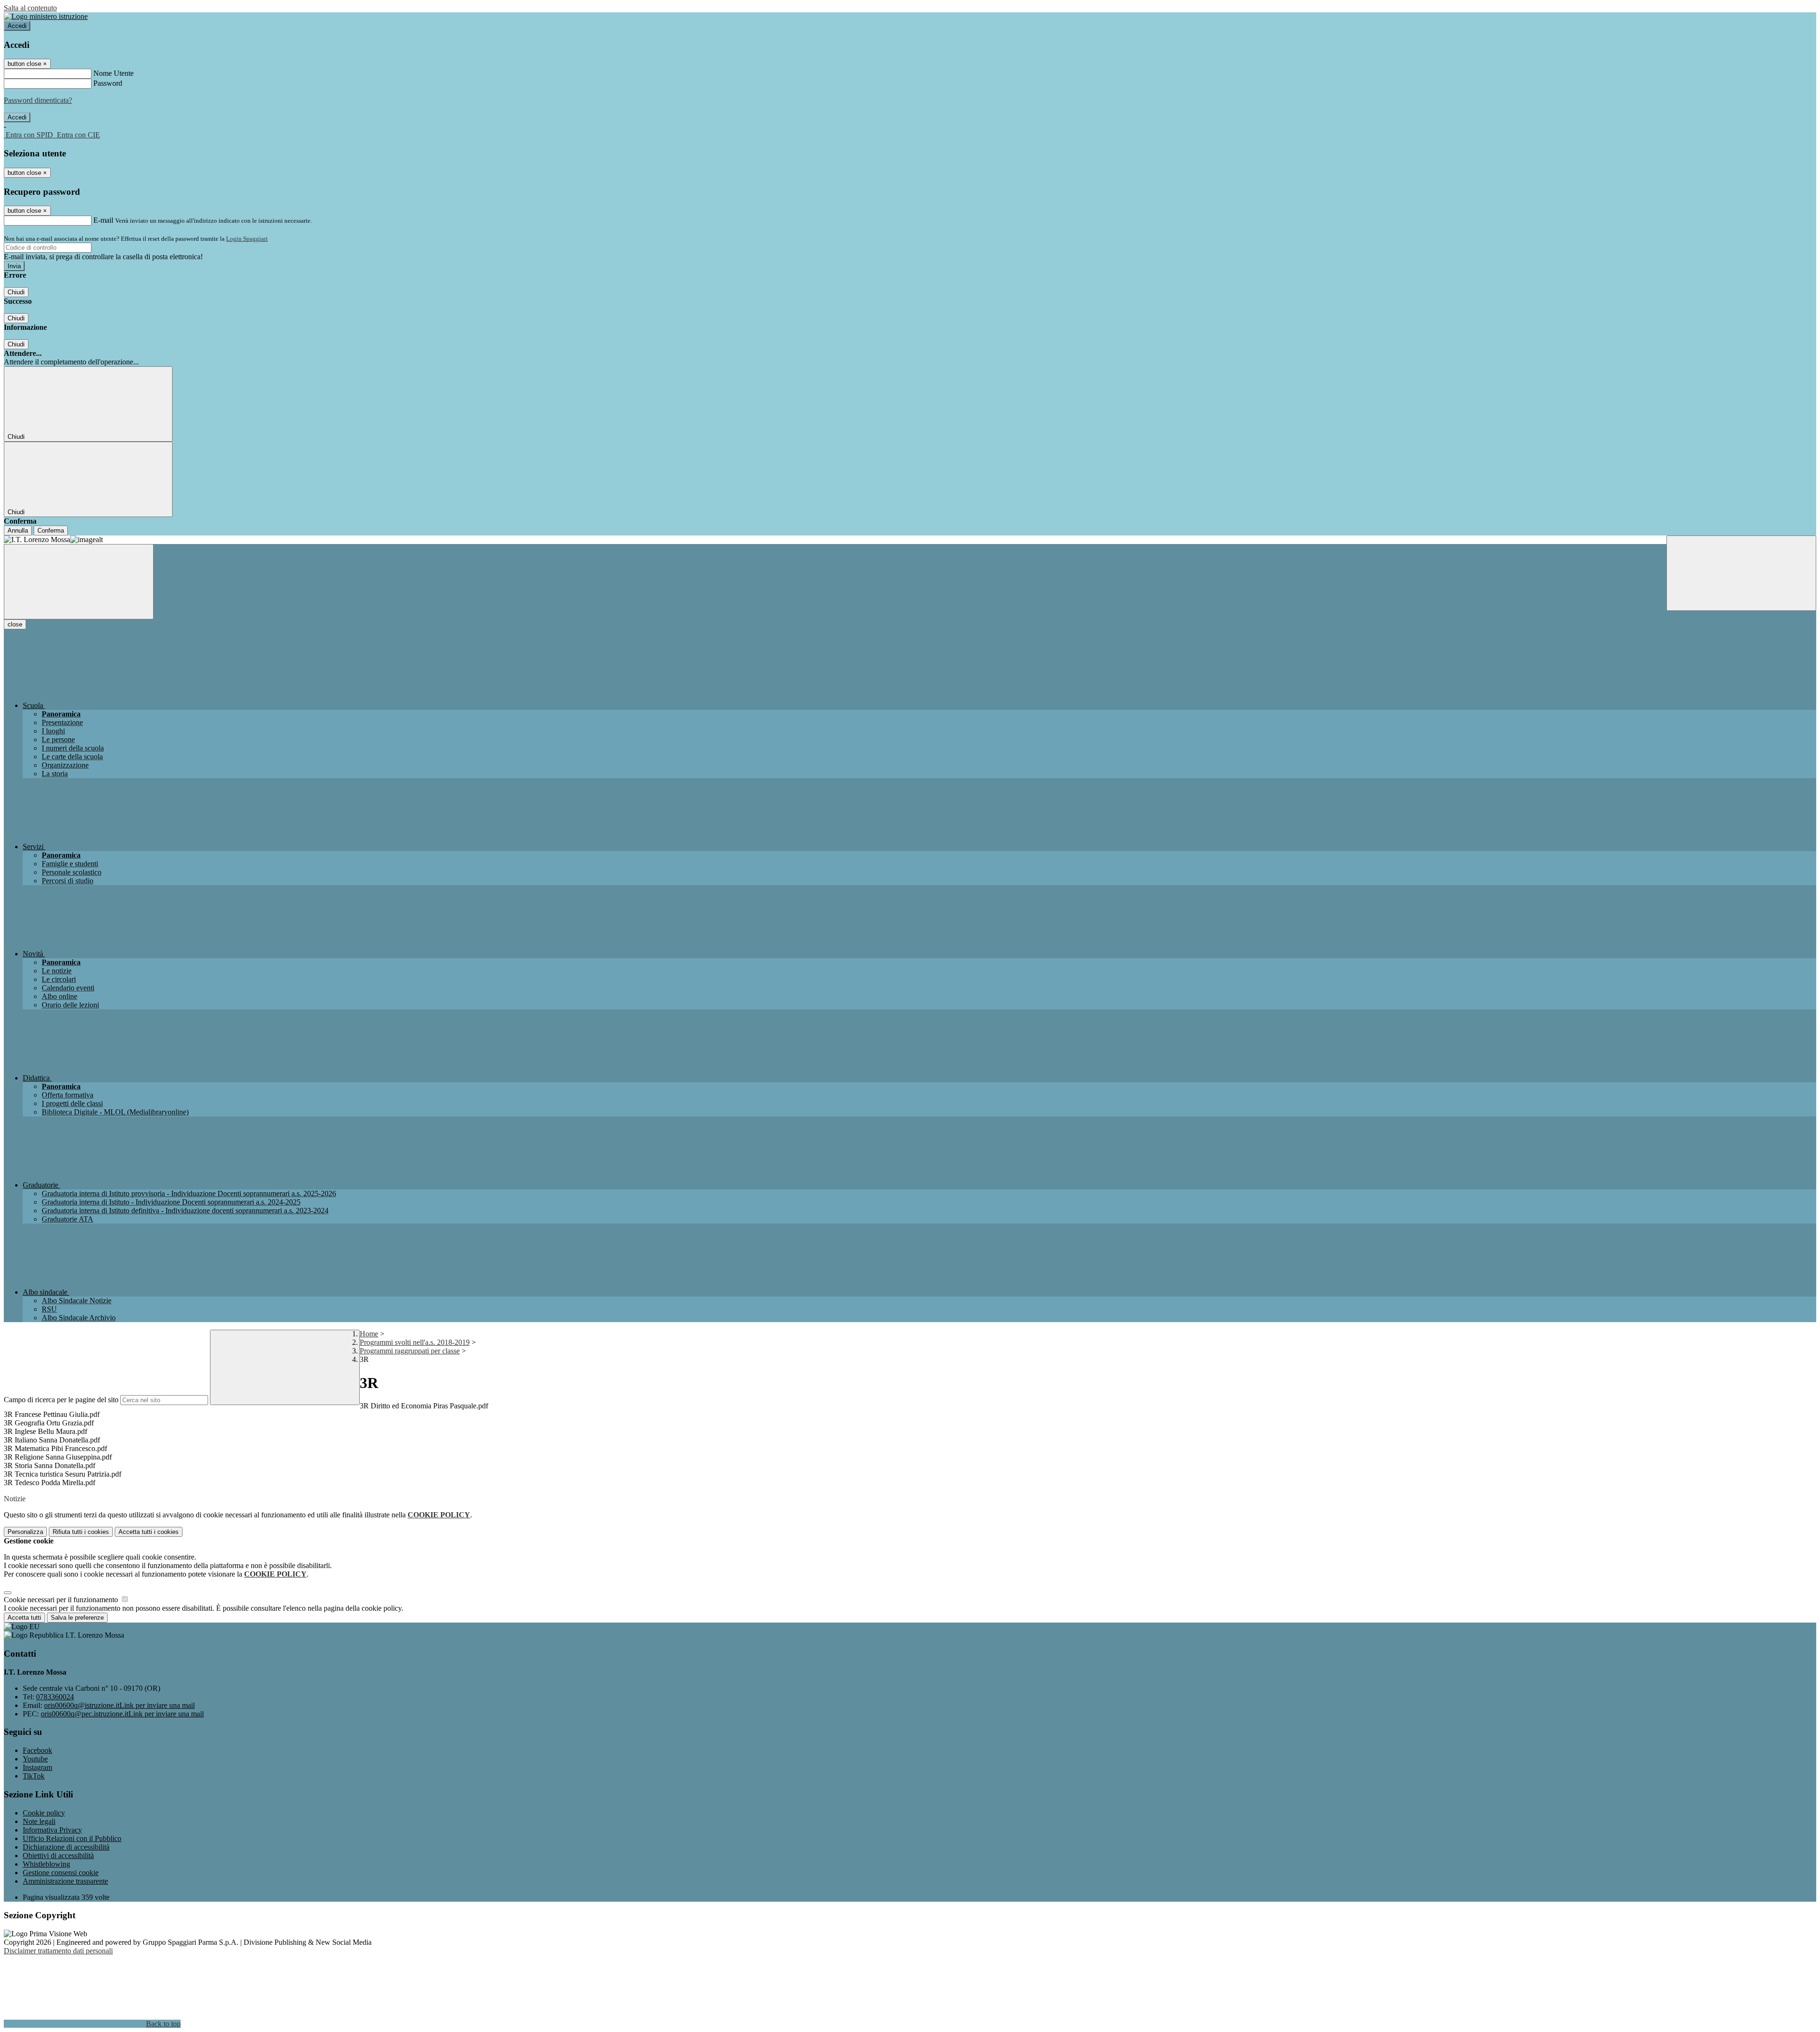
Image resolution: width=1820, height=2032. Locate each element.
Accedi (17, 26)
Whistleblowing (46, 1864)
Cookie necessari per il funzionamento (62, 1600)
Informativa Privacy (52, 1830)
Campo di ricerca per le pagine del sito (61, 1400)
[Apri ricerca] (1741, 573)
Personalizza (25, 1532)
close (15, 624)
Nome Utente (114, 73)
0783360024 (55, 1697)
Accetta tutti (149, 1532)
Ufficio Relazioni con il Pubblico (72, 1838)
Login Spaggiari (247, 239)
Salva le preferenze (77, 1618)
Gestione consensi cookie (61, 1873)
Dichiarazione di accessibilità (66, 1847)
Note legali (39, 1821)
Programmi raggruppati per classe (410, 1351)
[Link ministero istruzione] (46, 16)
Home (369, 1334)
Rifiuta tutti (81, 1532)
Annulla (18, 531)
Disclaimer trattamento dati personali (58, 1951)
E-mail (103, 220)
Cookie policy (44, 1813)
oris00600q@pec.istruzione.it (122, 1714)
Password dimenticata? (38, 100)
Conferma (51, 531)
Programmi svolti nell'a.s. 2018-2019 (415, 1342)
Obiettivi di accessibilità (58, 1855)
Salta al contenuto (30, 8)
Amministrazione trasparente (65, 1881)
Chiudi (16, 292)
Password (108, 83)
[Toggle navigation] (79, 582)
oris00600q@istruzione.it (119, 1705)
